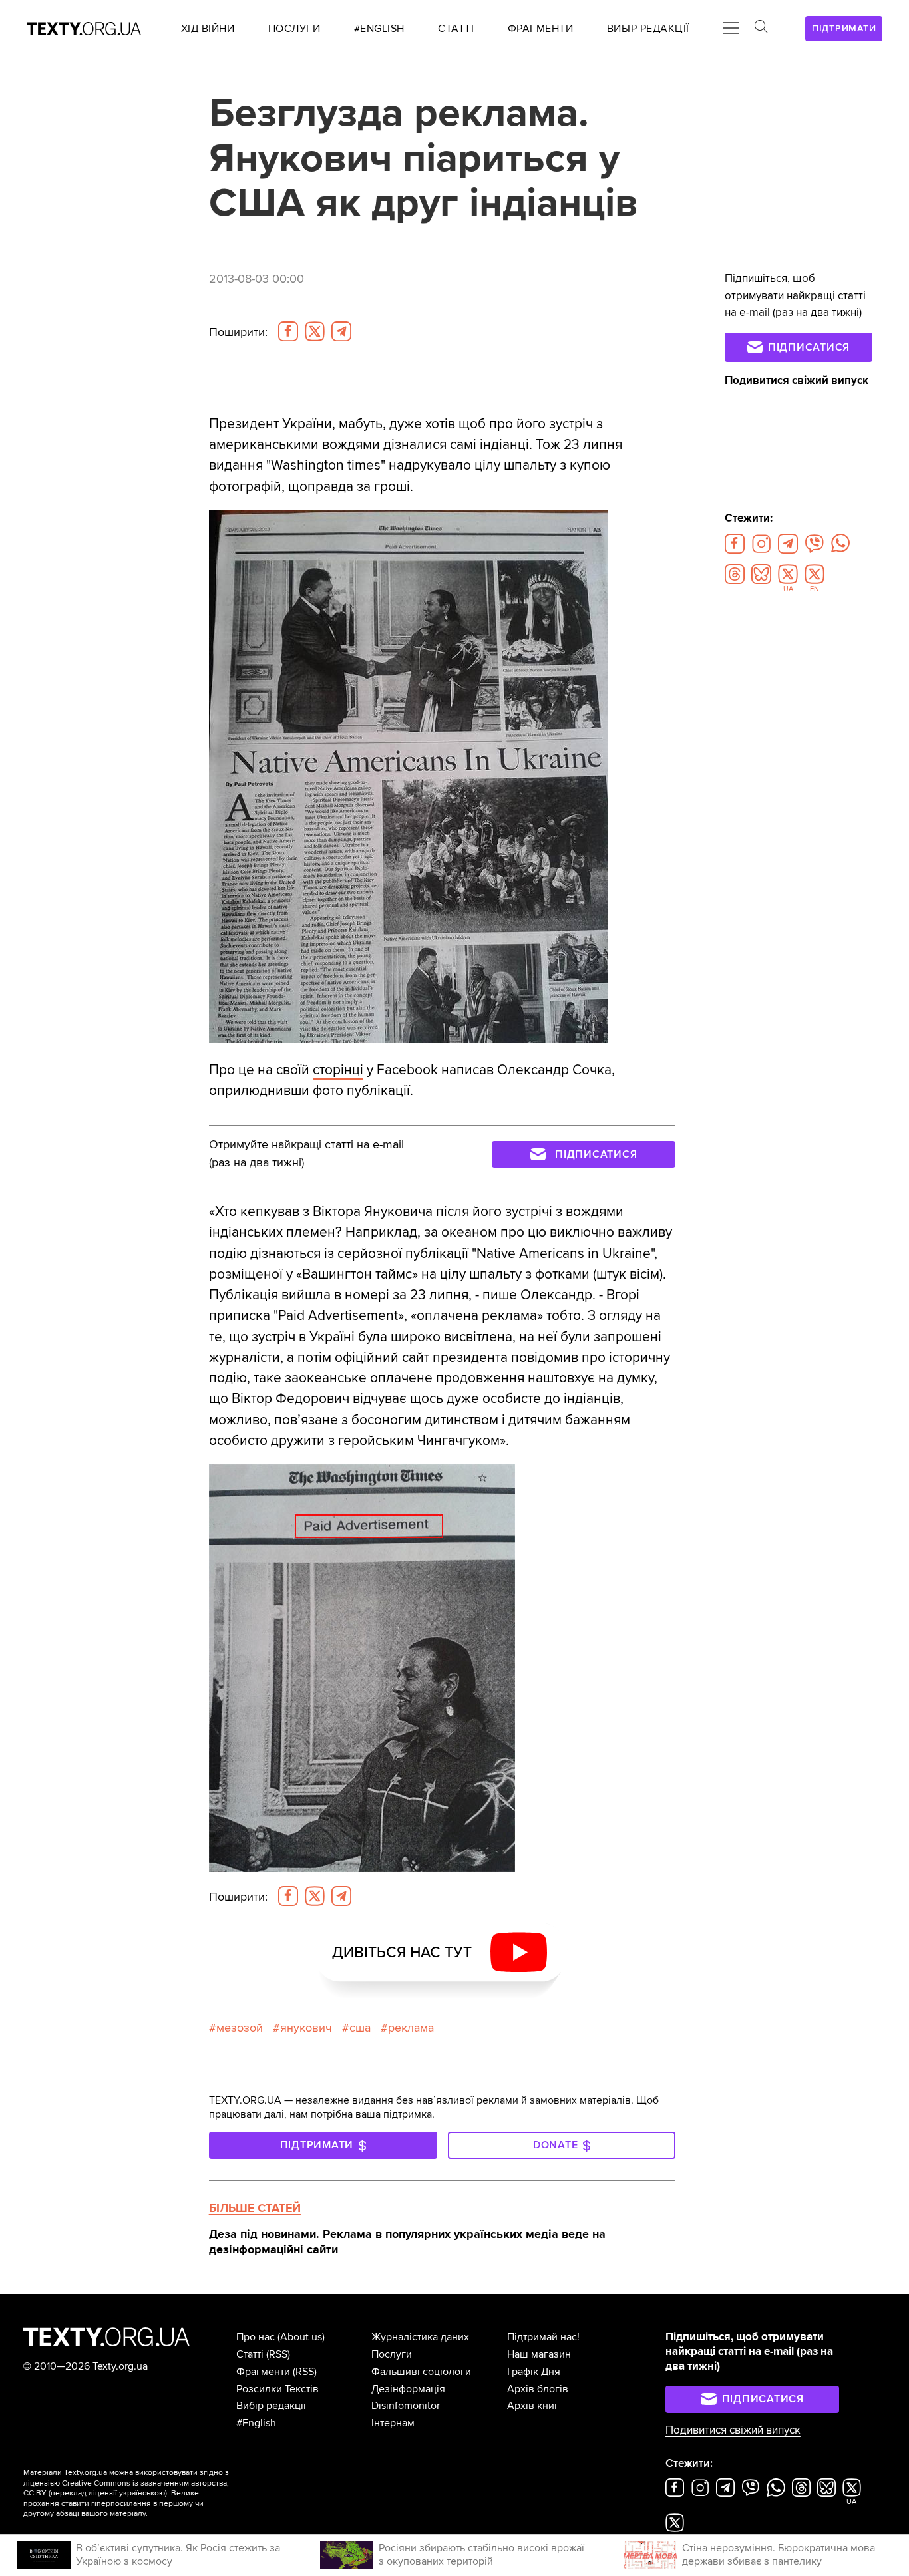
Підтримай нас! (543, 2337)
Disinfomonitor (406, 2406)
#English (256, 2423)
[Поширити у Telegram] (341, 331)
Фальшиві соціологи (421, 2372)
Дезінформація (408, 2389)
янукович (306, 2028)
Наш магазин (539, 2354)
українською (142, 2493)
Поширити (238, 332)
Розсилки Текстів (277, 2389)
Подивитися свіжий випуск (797, 381)
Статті (250, 2354)
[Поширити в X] (315, 331)
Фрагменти (263, 2372)
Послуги (392, 2354)
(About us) (301, 2337)
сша (360, 2028)
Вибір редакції (271, 2406)
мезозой (240, 2028)
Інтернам (393, 2423)
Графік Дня (534, 2372)
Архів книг (533, 2406)
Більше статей (255, 2208)
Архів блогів (538, 2389)
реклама (411, 2028)
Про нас (256, 2337)
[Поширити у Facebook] (288, 331)
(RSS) (278, 2354)
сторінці (338, 1070)
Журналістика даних (420, 2337)
